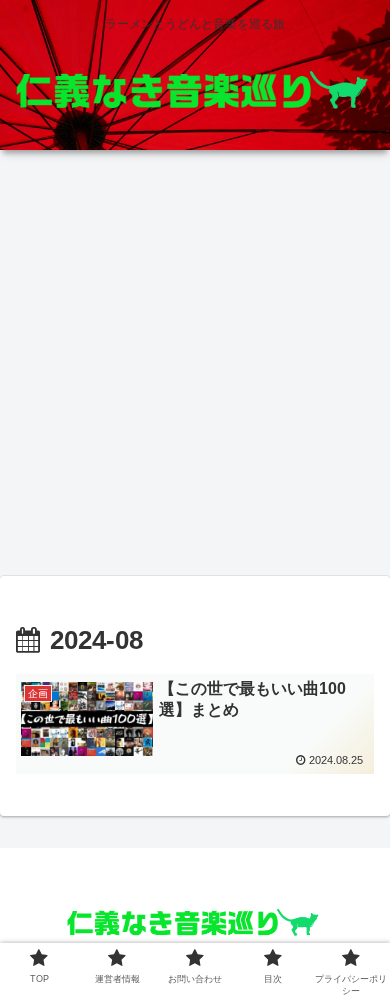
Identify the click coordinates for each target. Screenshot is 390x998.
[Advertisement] (195, 369)
